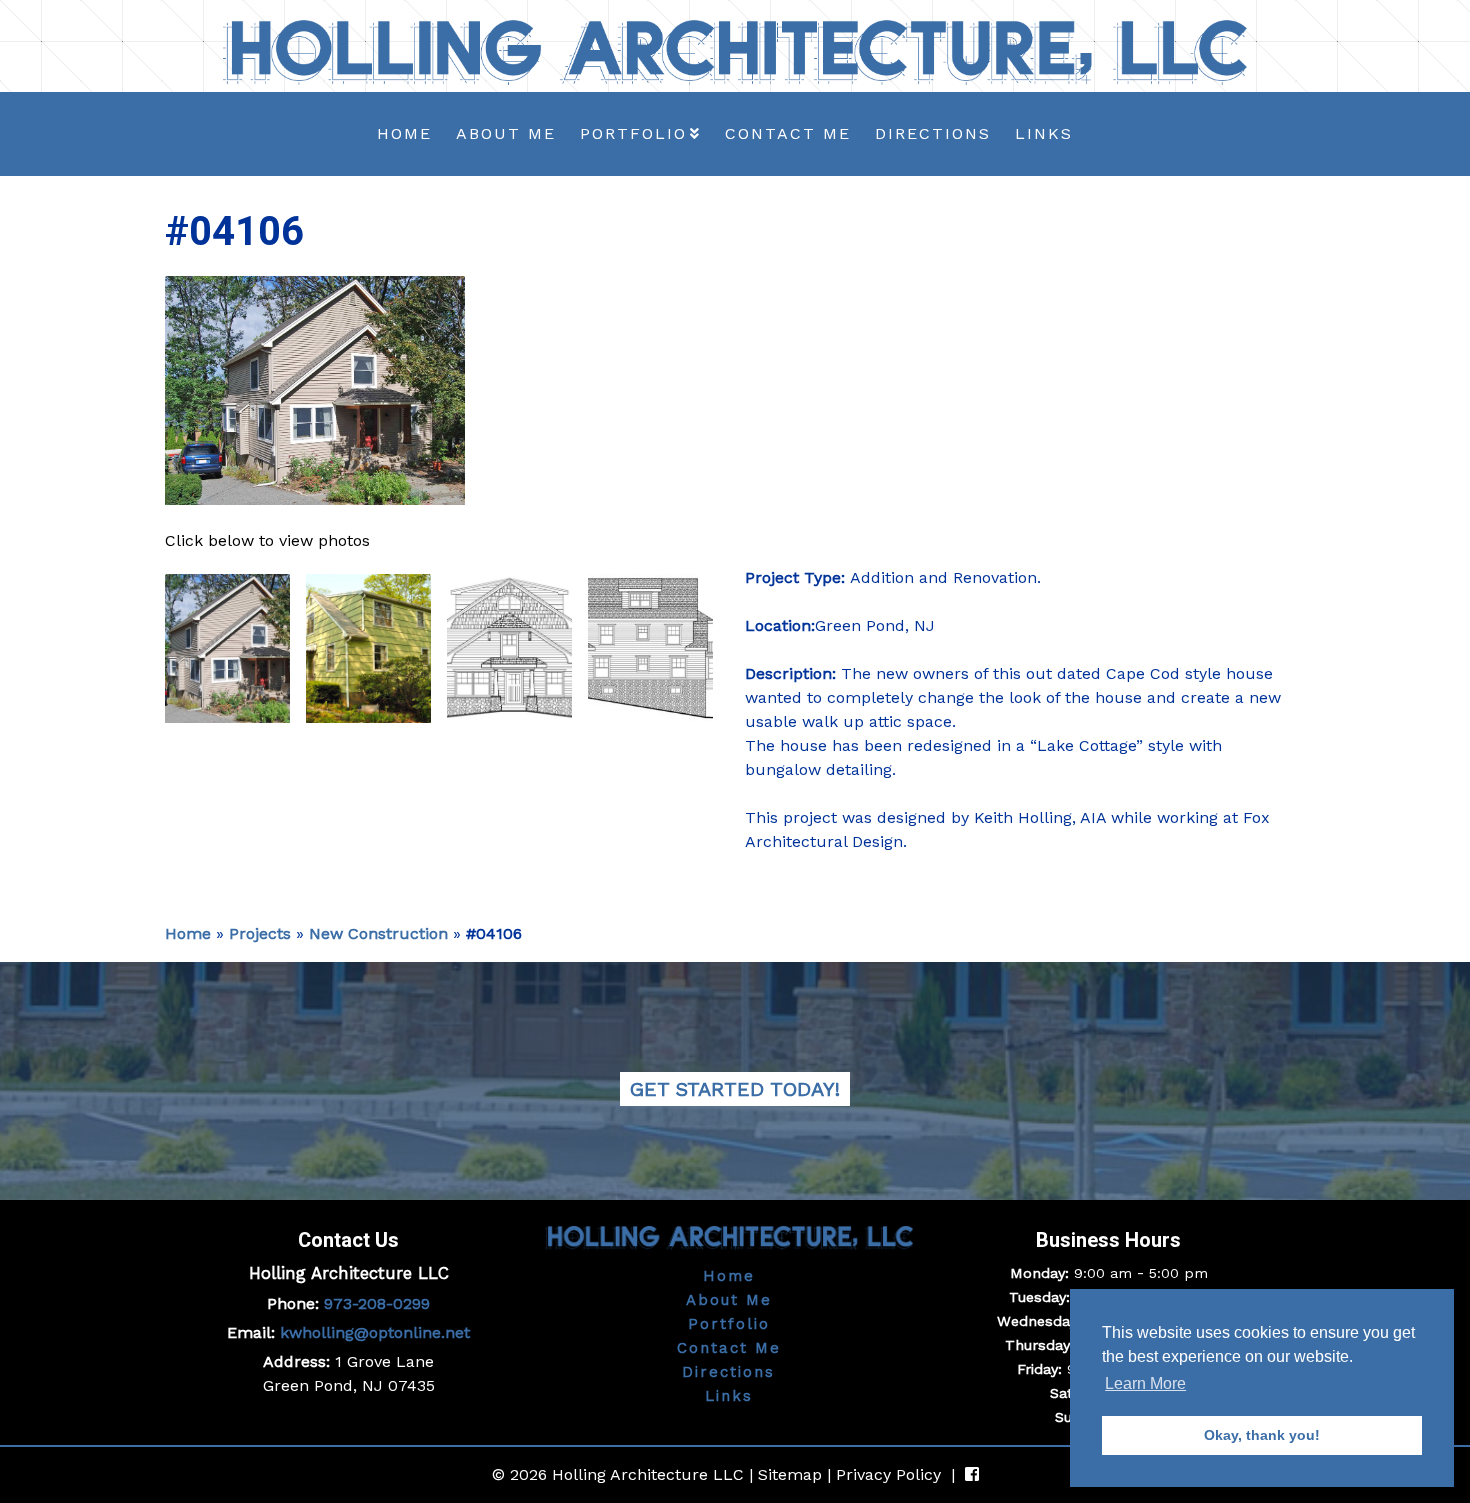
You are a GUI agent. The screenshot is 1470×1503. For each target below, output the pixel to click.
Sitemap (790, 1474)
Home (404, 133)
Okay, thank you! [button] (1262, 1435)
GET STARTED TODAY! (735, 1089)
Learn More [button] (1145, 1383)
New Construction (378, 933)
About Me (506, 133)
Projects (260, 933)
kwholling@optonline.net (375, 1332)
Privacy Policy (888, 1474)
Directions (933, 133)
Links (1044, 133)
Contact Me (788, 133)
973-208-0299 (377, 1303)
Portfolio (633, 133)
